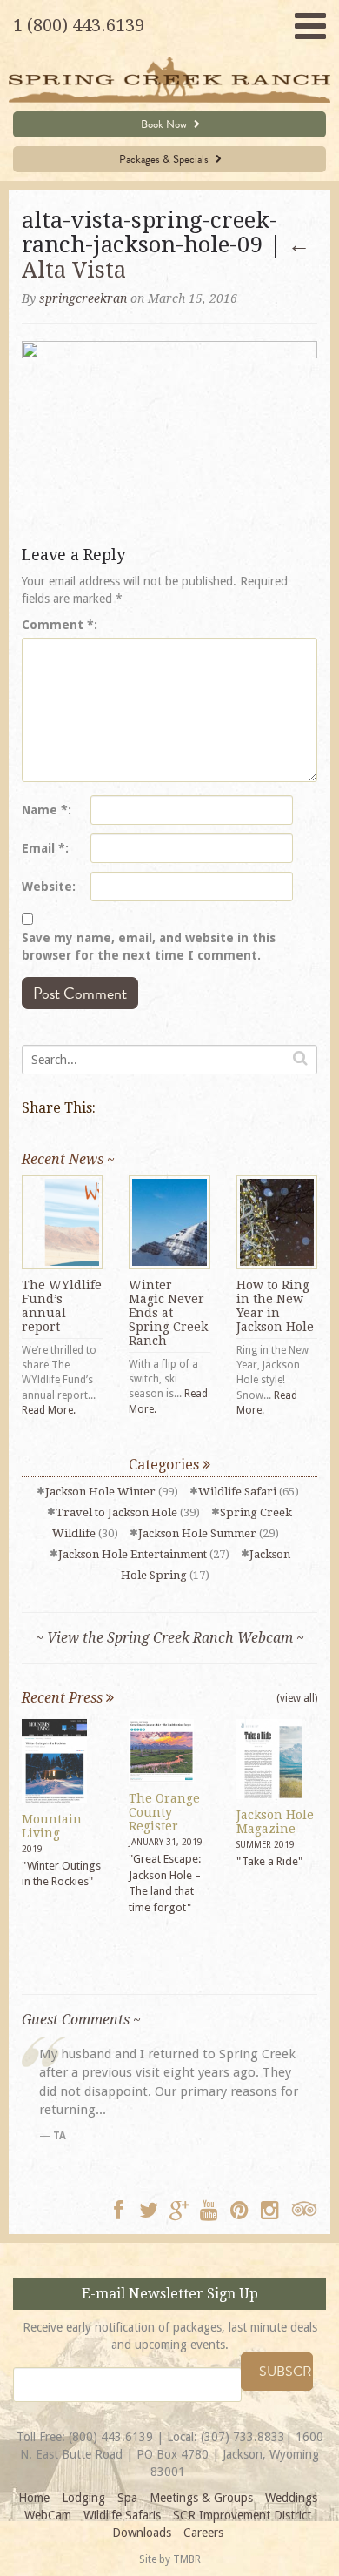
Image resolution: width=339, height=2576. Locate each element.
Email (43, 848)
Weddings (291, 2498)
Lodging (83, 2498)
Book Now (165, 124)
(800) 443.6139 (111, 2437)
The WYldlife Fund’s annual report (62, 1306)
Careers (203, 2533)
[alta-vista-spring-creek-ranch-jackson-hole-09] (169, 438)
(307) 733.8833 (243, 2437)
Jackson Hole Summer (197, 1533)
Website (47, 887)
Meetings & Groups (201, 2498)
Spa (127, 2498)
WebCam (48, 2515)
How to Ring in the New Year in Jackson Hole (275, 1306)
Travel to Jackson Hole (116, 1512)
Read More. (49, 1410)
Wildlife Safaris (122, 2515)
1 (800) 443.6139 (79, 25)
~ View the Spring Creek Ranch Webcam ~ (170, 1638)
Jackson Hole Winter (100, 1492)
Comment (58, 625)
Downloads (142, 2533)
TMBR (187, 2559)
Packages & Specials (165, 159)
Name (45, 810)
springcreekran (83, 298)
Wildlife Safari (237, 1492)
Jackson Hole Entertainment (133, 1554)
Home (34, 2498)
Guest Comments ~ (81, 2020)
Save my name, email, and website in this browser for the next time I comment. (149, 947)
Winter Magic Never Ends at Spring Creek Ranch (168, 1313)
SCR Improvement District (242, 2515)
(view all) (297, 1698)
